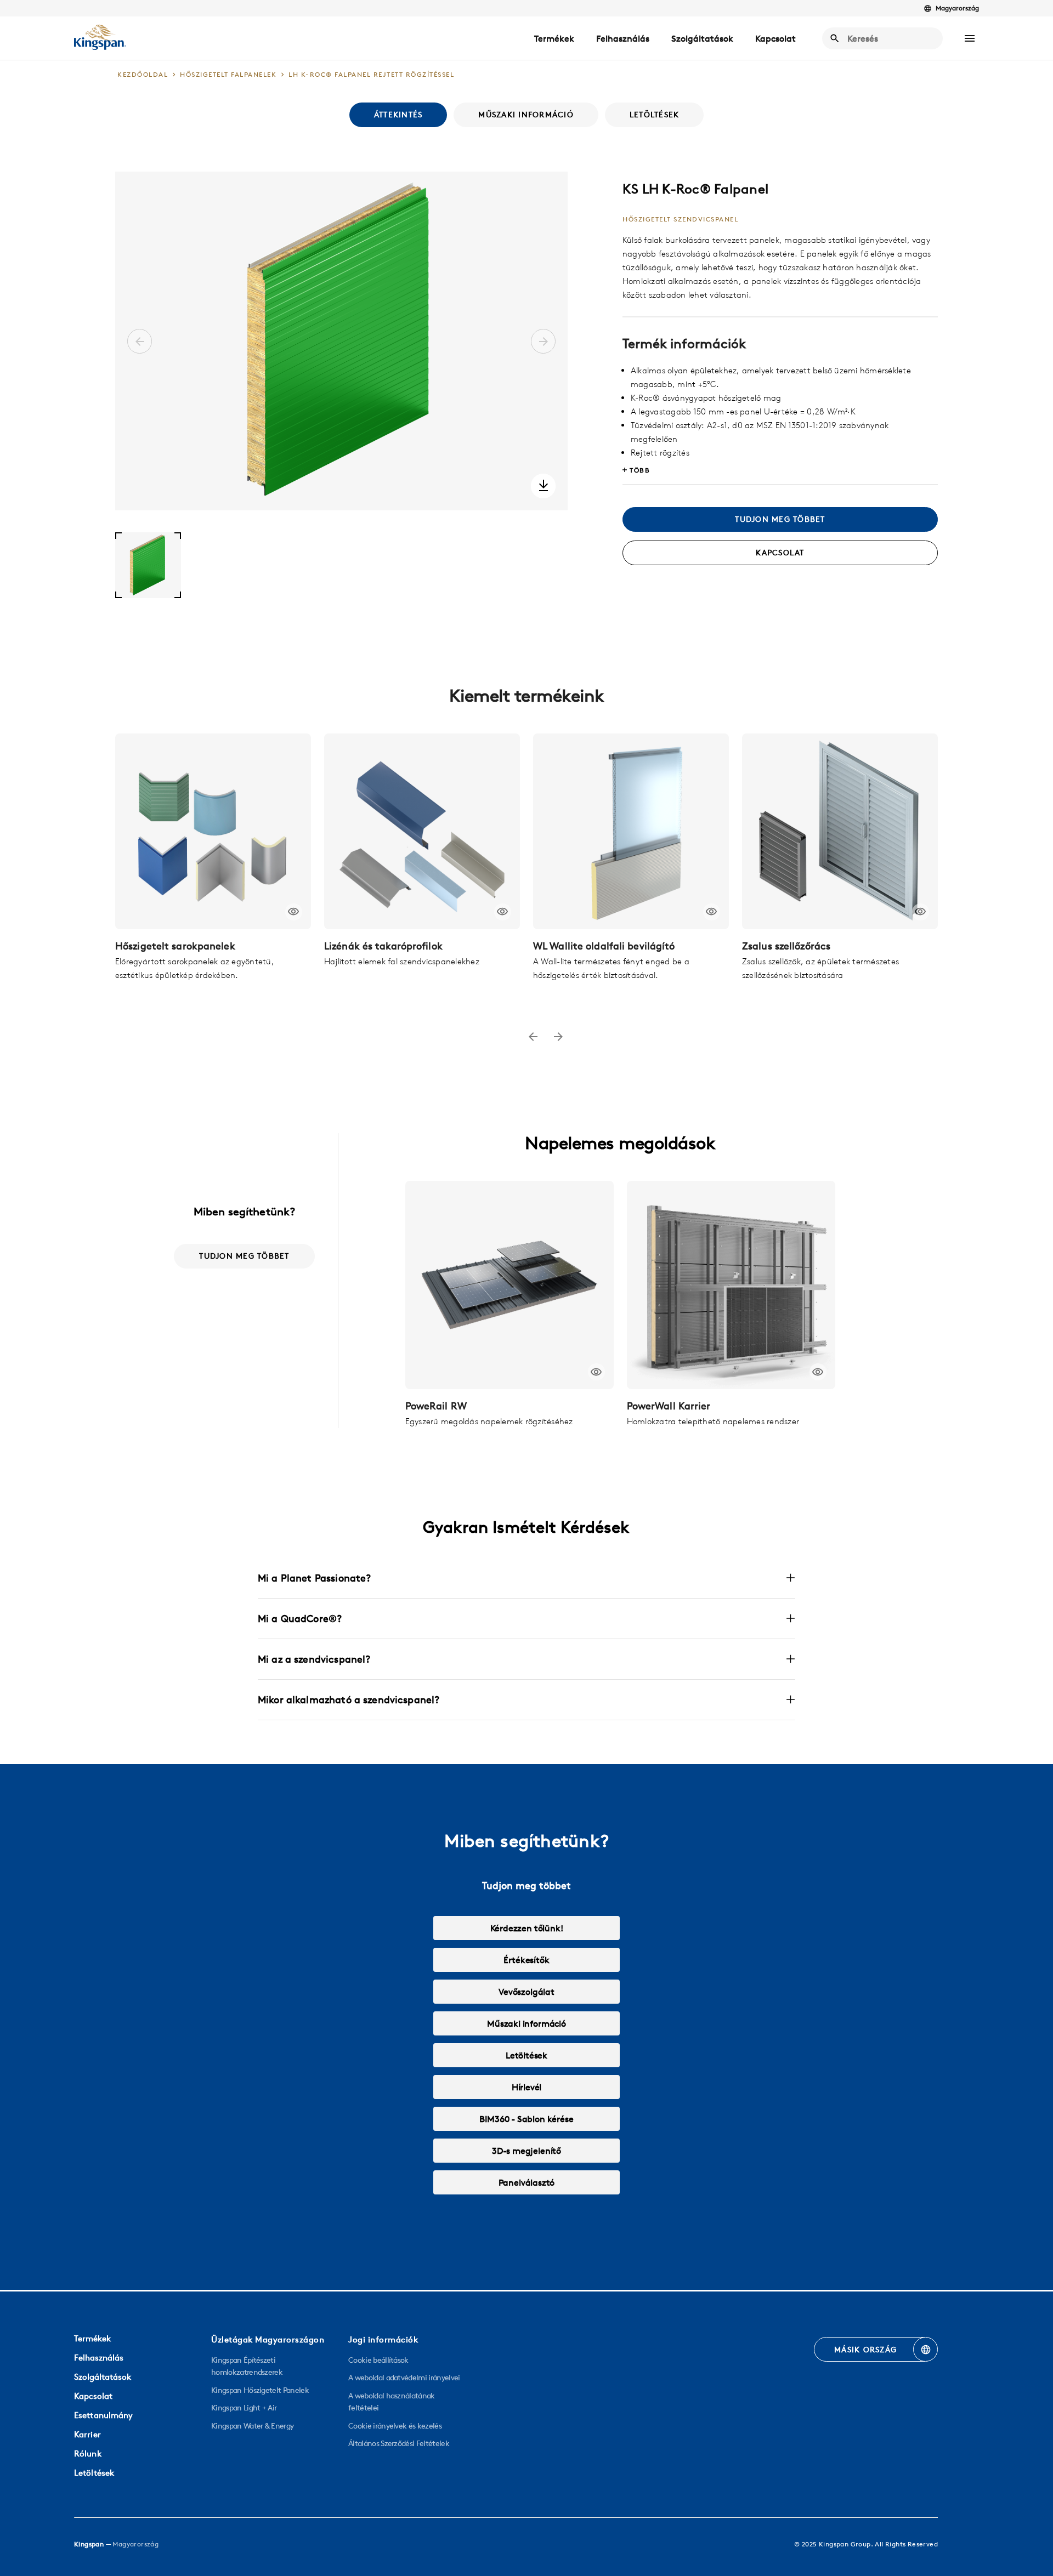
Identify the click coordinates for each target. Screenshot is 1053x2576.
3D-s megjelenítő (526, 2151)
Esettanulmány (103, 2415)
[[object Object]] (213, 831)
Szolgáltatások (702, 38)
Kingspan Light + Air (244, 2408)
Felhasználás (623, 38)
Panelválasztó (527, 2182)
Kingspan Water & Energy (252, 2426)
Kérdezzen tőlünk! (527, 1928)
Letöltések (526, 2055)
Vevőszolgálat (526, 1992)
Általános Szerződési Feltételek (399, 2443)
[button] (970, 38)
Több (640, 470)
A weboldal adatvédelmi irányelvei (404, 2378)
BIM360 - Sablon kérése (526, 2119)
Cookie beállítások (378, 2360)
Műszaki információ (526, 2023)
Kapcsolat (775, 38)
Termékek (554, 38)
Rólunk (88, 2453)
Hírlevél (527, 2087)
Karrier (87, 2434)
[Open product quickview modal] (294, 912)
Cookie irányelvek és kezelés (395, 2426)
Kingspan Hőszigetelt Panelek (260, 2390)
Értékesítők (526, 1960)
